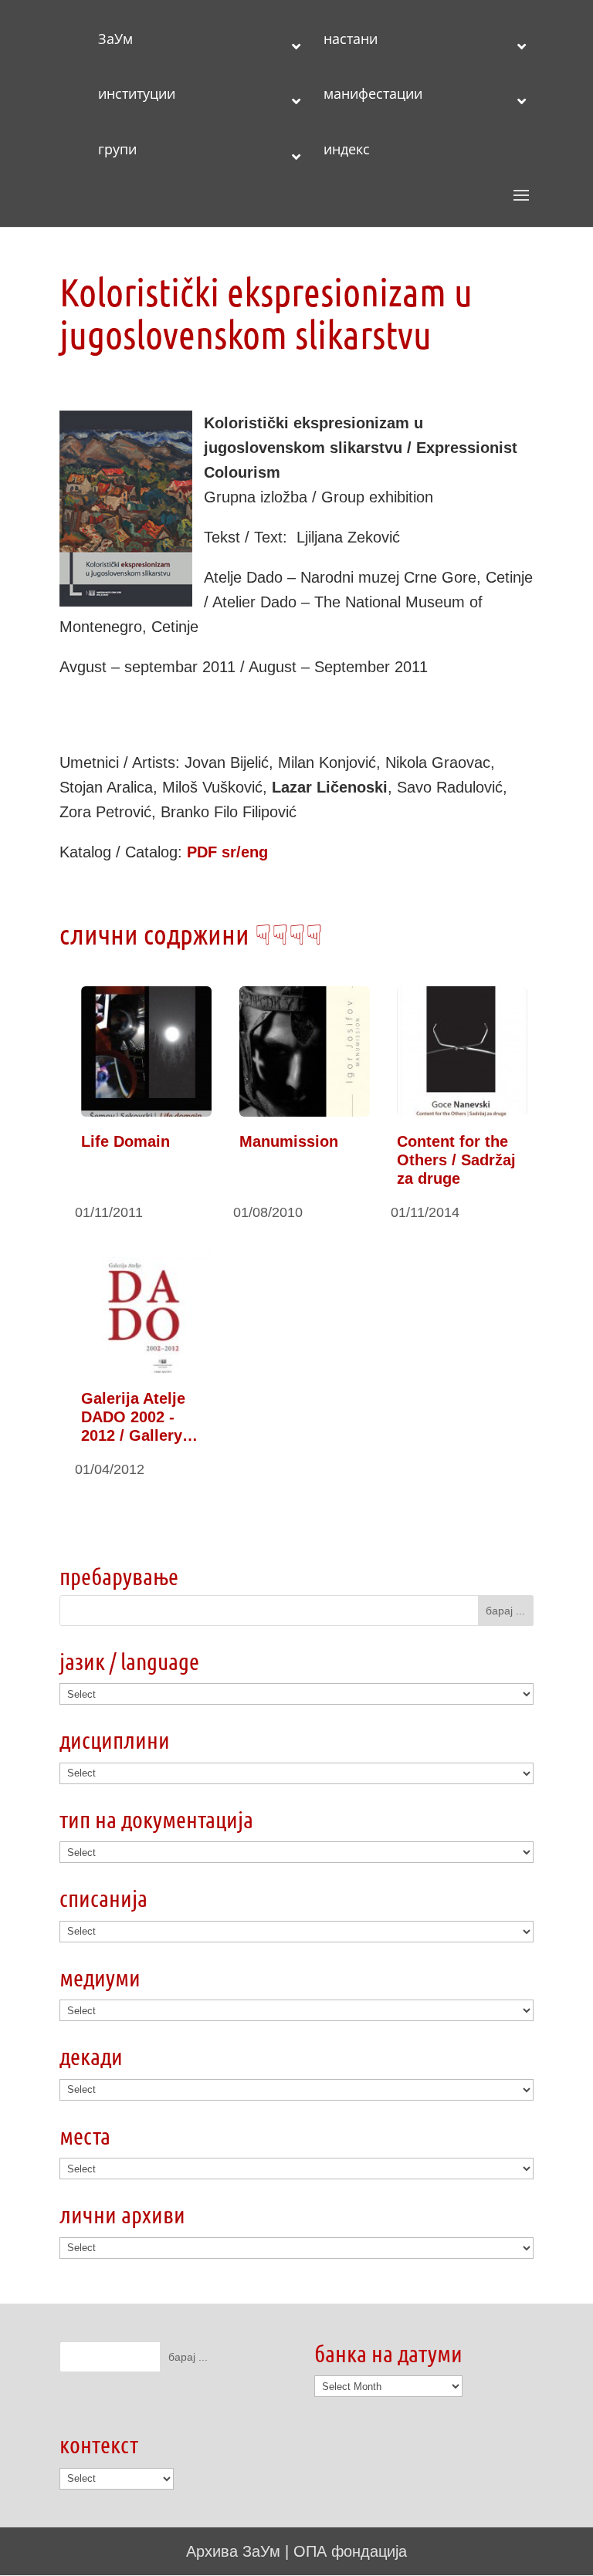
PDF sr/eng (227, 852)
